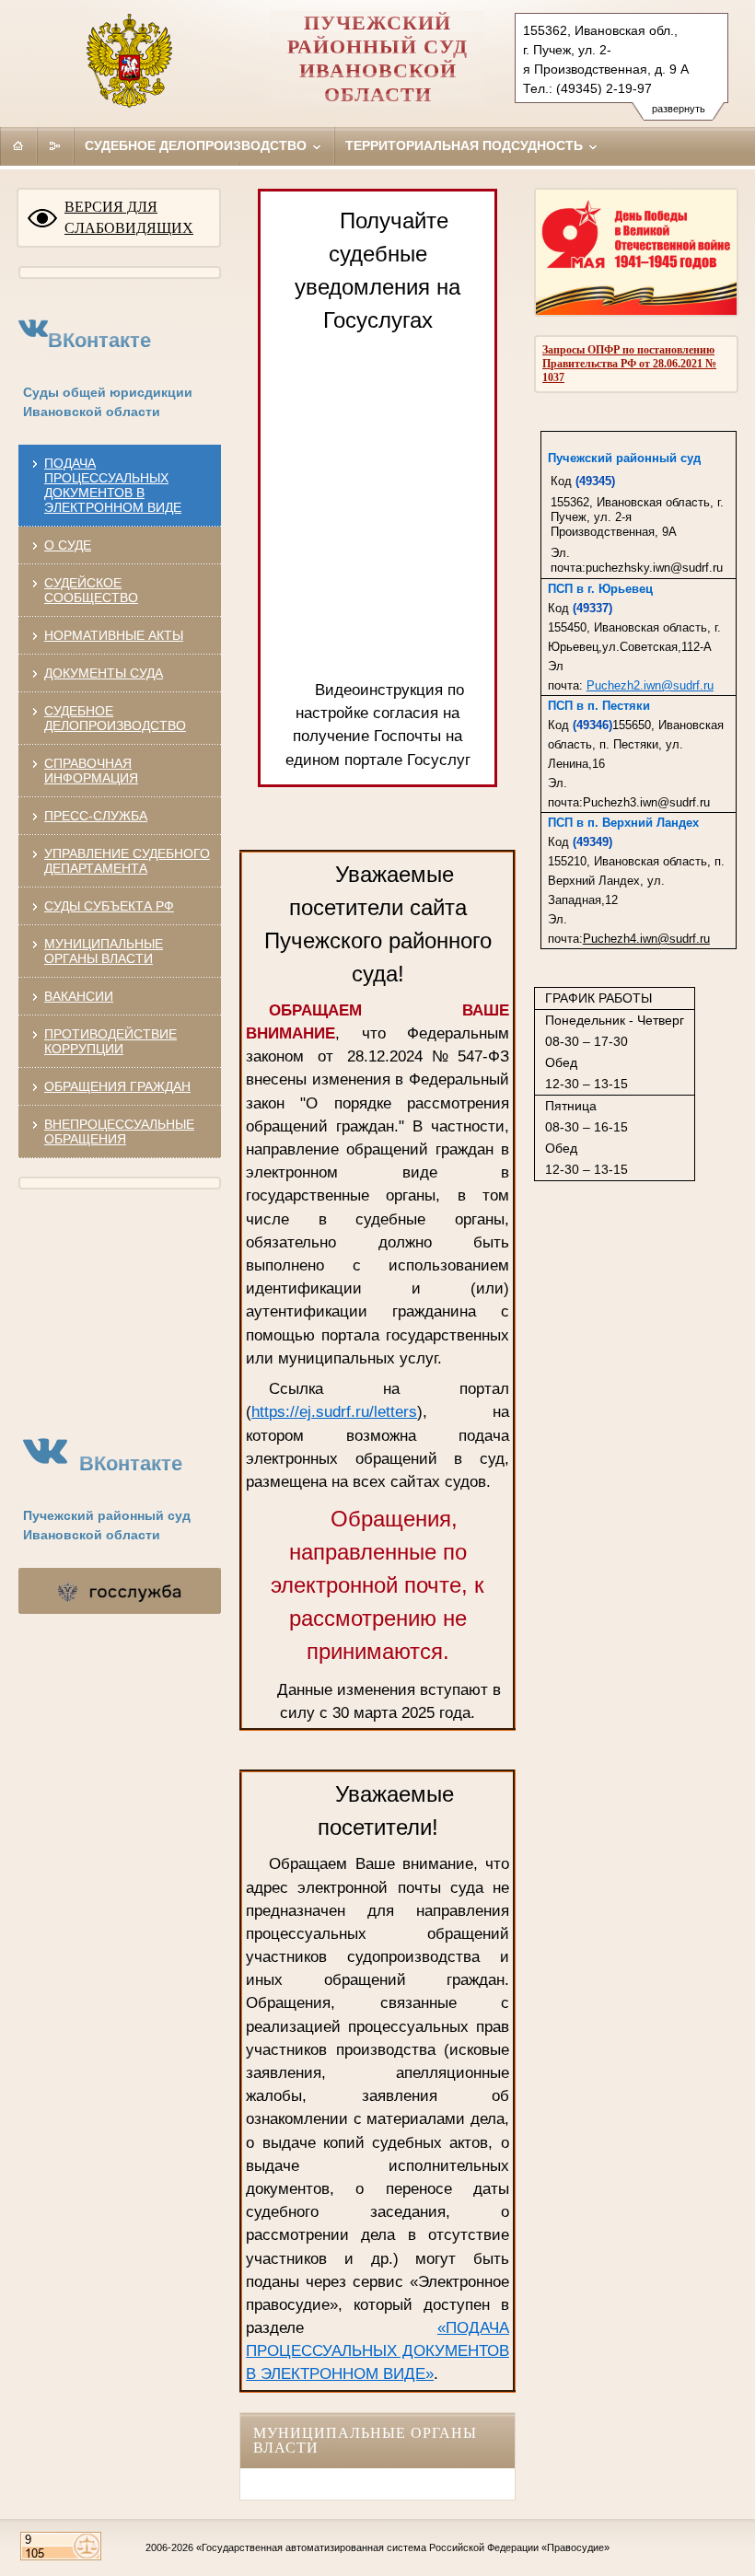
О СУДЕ (68, 545)
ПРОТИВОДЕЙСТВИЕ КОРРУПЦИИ (110, 1041)
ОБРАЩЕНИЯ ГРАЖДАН (117, 1086)
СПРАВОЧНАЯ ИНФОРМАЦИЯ (91, 771)
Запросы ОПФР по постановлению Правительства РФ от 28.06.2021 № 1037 (629, 364)
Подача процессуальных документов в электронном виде (113, 485)
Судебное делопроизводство (197, 145)
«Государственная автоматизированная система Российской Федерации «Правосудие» (403, 2547)
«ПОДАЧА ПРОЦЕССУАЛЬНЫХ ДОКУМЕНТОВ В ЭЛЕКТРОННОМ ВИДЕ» (377, 2351)
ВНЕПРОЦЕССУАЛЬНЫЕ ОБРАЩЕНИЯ (119, 1131)
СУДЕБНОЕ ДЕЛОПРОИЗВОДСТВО (115, 718)
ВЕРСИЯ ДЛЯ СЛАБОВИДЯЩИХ (129, 217)
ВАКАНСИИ (79, 996)
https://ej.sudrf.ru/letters (334, 1412)
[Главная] (18, 145)
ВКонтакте (99, 340)
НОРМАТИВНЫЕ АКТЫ (114, 635)
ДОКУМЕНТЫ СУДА (104, 673)
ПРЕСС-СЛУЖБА (96, 816)
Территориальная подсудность (466, 145)
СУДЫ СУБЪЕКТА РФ (109, 906)
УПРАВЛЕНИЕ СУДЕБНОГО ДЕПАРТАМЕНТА (127, 861)
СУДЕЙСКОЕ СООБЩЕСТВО (91, 590)
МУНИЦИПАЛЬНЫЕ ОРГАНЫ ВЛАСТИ (104, 951)
